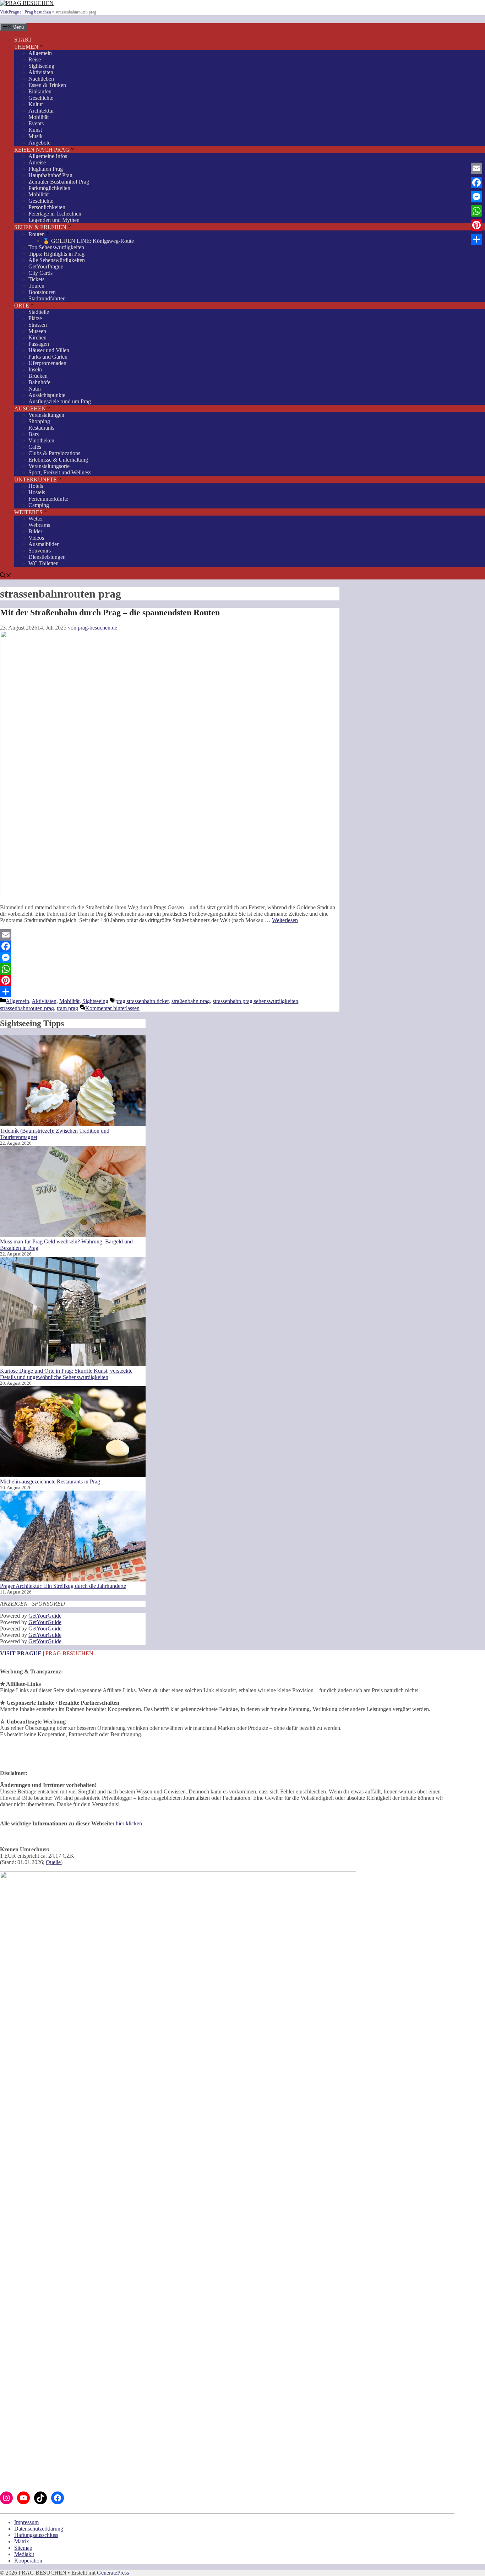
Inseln (35, 369)
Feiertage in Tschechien (55, 214)
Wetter (36, 519)
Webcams (39, 525)
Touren (36, 286)
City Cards (40, 273)
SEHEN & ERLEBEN (40, 227)
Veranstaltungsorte (49, 466)
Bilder (35, 531)
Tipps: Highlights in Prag (56, 254)
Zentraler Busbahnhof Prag (59, 182)
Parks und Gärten (48, 357)
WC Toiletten (43, 563)
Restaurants (41, 428)
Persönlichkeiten (47, 207)
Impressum (26, 2522)
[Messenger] (170, 958)
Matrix (22, 2541)
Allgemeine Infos (48, 156)
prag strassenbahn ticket (142, 1001)
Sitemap (23, 2548)
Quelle (53, 1862)
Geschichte (41, 98)
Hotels (36, 486)
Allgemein (40, 53)
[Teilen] (170, 992)
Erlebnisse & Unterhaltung (58, 460)
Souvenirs (40, 551)
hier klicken (129, 1823)
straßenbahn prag (191, 1001)
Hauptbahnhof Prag (50, 175)
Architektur (41, 111)
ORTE (22, 306)
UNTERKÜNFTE (36, 480)
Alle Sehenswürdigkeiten (57, 260)
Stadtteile (39, 312)
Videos (36, 538)
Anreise (37, 162)
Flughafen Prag (46, 169)
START (23, 40)
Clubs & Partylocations (54, 453)
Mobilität (39, 117)
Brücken (38, 376)
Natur (35, 389)
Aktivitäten (41, 72)
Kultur (36, 104)
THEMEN (26, 47)
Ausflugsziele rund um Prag (60, 401)
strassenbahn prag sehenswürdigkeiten (255, 1001)
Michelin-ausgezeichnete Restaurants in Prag (50, 1482)
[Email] (170, 935)
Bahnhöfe (39, 382)
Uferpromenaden (47, 363)
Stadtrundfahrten (47, 298)
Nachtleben (41, 79)
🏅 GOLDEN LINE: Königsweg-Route (88, 241)
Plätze (35, 318)
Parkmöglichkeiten (49, 188)
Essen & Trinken (47, 85)
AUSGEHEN (30, 409)
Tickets (36, 279)
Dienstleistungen (47, 557)
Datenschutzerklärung (39, 2529)
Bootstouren (42, 292)
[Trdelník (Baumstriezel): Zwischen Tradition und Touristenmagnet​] (73, 1082)
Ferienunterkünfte (48, 499)
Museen (37, 331)
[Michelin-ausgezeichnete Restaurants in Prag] (73, 1432)
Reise (35, 59)
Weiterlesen (285, 920)
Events (36, 123)
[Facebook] (170, 946)
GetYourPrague (46, 266)
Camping (39, 505)
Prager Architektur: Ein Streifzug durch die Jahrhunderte (63, 1586)
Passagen (39, 344)
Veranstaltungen (46, 415)
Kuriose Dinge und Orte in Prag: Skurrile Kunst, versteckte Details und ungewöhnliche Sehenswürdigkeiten (66, 1374)
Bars (34, 434)
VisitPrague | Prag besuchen (26, 12)
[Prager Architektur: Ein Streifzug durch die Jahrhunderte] (73, 1537)
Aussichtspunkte (47, 395)
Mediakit (24, 2554)
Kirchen (37, 337)
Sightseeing (41, 66)
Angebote (39, 143)
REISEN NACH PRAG (42, 150)
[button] (6, 576)
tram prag (67, 1008)
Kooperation (28, 2561)
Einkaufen (40, 91)
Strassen (38, 325)
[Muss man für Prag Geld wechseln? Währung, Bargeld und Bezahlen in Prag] (73, 1192)
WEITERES (28, 512)
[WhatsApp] (170, 969)
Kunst (35, 130)
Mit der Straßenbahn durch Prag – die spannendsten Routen (110, 612)
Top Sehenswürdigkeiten (56, 247)
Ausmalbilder (43, 544)
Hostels (37, 492)
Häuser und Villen (49, 350)
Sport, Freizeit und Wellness (60, 472)
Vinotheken (41, 440)
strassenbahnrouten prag (27, 1008)
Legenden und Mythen (54, 220)
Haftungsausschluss (36, 2535)
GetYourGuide (45, 1616)
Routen (37, 234)
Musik (36, 136)
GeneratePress (113, 2573)
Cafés (35, 447)
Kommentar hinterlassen (112, 1008)
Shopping (39, 421)
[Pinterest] (170, 980)
